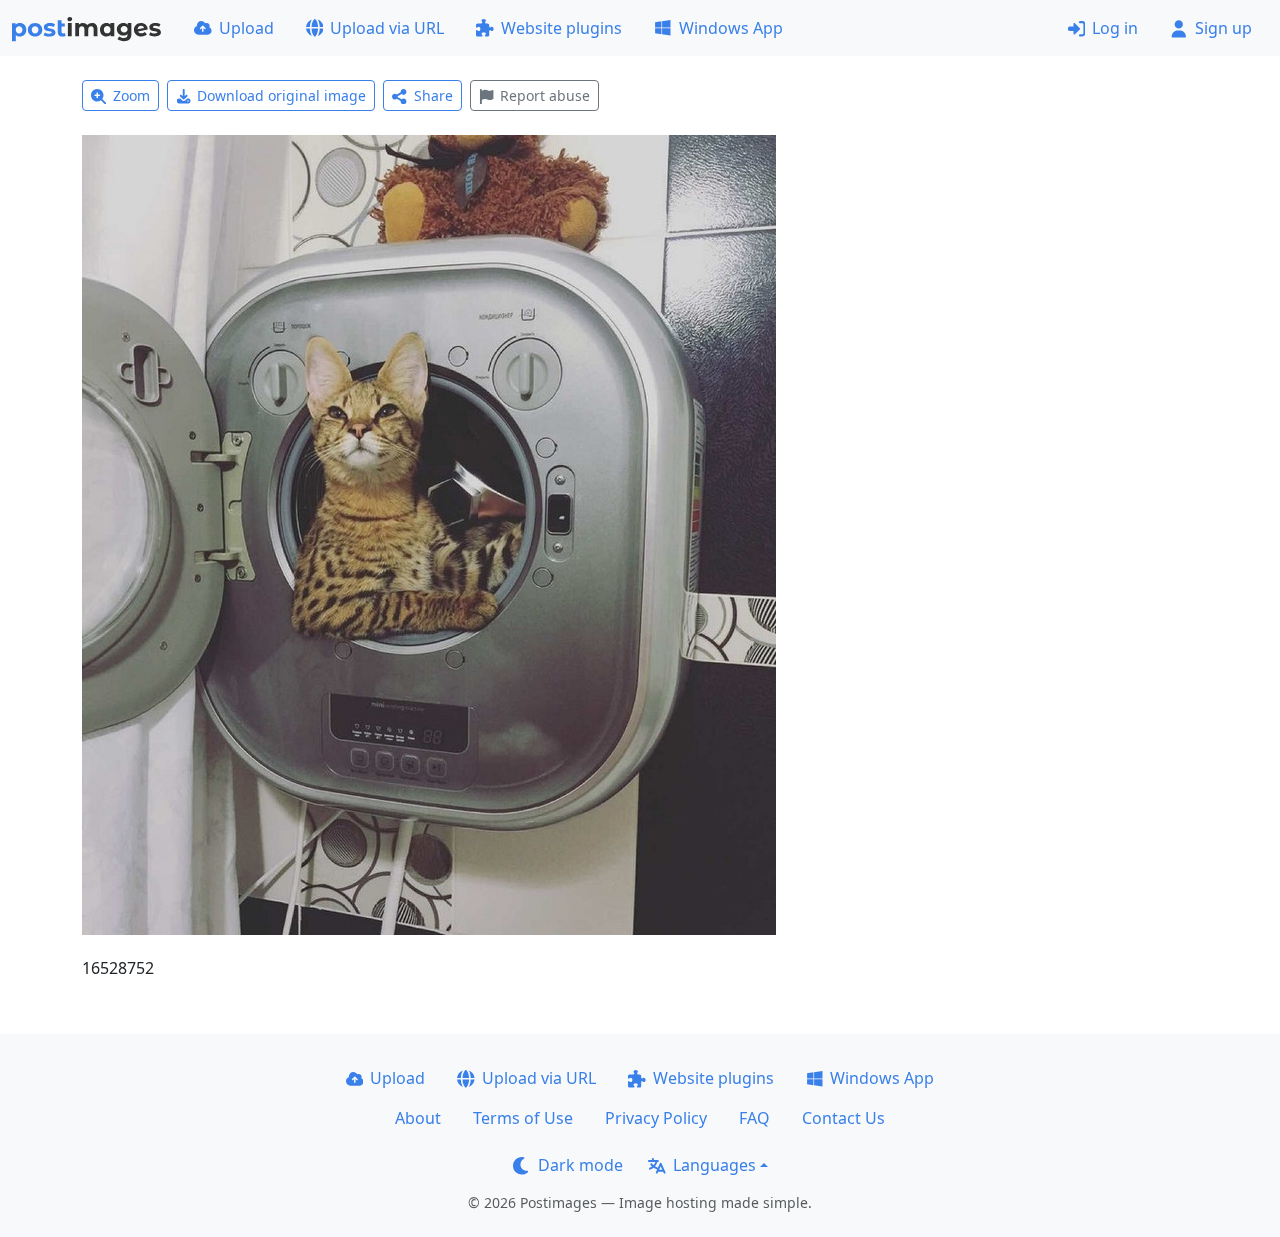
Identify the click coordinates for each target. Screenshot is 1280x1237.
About (418, 1118)
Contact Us (843, 1118)
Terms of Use (523, 1118)
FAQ (754, 1118)
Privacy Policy (656, 1118)
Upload (246, 28)
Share (433, 95)
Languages (714, 1165)
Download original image (281, 95)
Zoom (131, 95)
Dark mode (580, 1165)
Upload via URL (387, 28)
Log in (1115, 28)
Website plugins (561, 28)
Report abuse (545, 95)
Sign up (1223, 28)
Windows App (731, 28)
